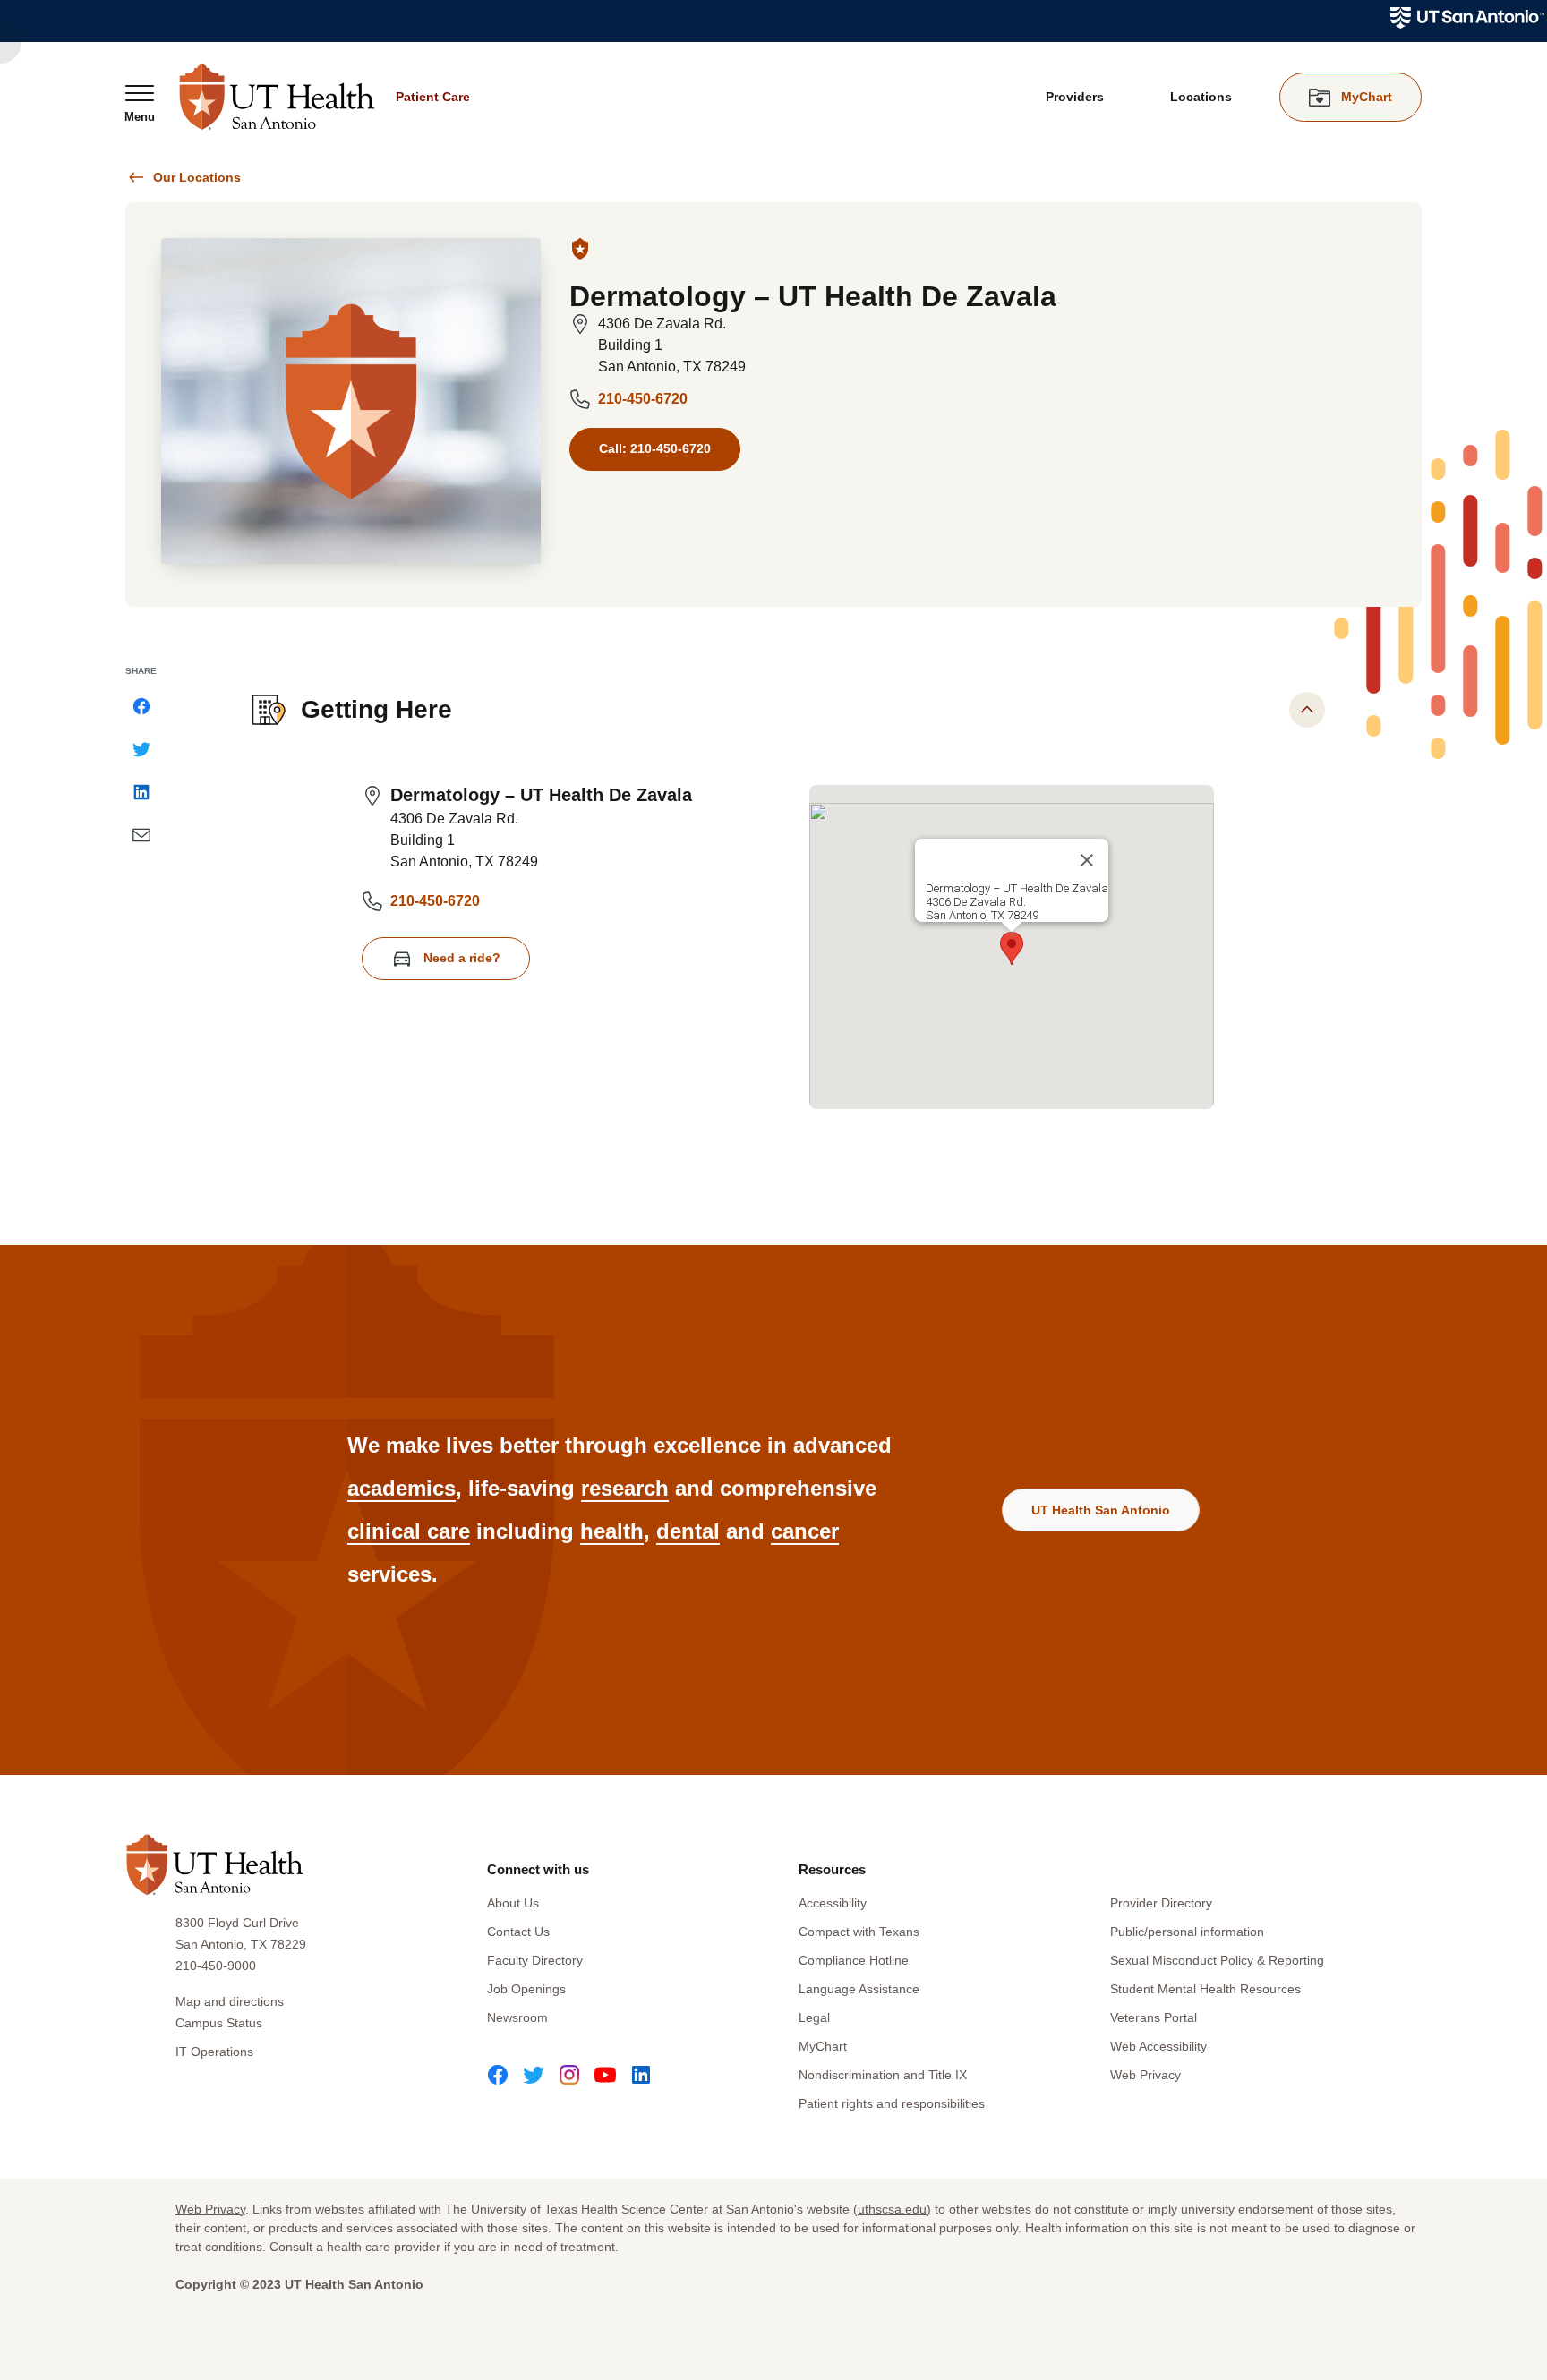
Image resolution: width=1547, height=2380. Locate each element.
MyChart (823, 2046)
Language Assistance (859, 1989)
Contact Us (518, 1932)
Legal (814, 2017)
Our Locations (197, 177)
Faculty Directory (535, 1960)
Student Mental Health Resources (1205, 1989)
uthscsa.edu (892, 2209)
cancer (805, 1531)
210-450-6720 (643, 399)
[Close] (1087, 860)
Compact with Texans (859, 1932)
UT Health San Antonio (1101, 1510)
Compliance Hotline (854, 1960)
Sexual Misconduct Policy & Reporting (1217, 1960)
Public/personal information (1187, 1932)
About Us (513, 1903)
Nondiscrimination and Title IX (883, 2075)
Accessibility (833, 1903)
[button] (1012, 948)
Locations (1201, 97)
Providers (1075, 97)
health (612, 1531)
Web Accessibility (1158, 2046)
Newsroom (517, 2017)
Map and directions (230, 2001)
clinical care (409, 1531)
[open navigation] (140, 103)
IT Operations (214, 2052)
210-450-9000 (216, 1966)
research (625, 1488)
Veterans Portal (1154, 2017)
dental (688, 1531)
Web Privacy (1145, 2075)
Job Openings (526, 1989)
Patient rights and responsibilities (892, 2103)
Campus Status (219, 2023)
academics (402, 1488)
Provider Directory (1161, 1903)
